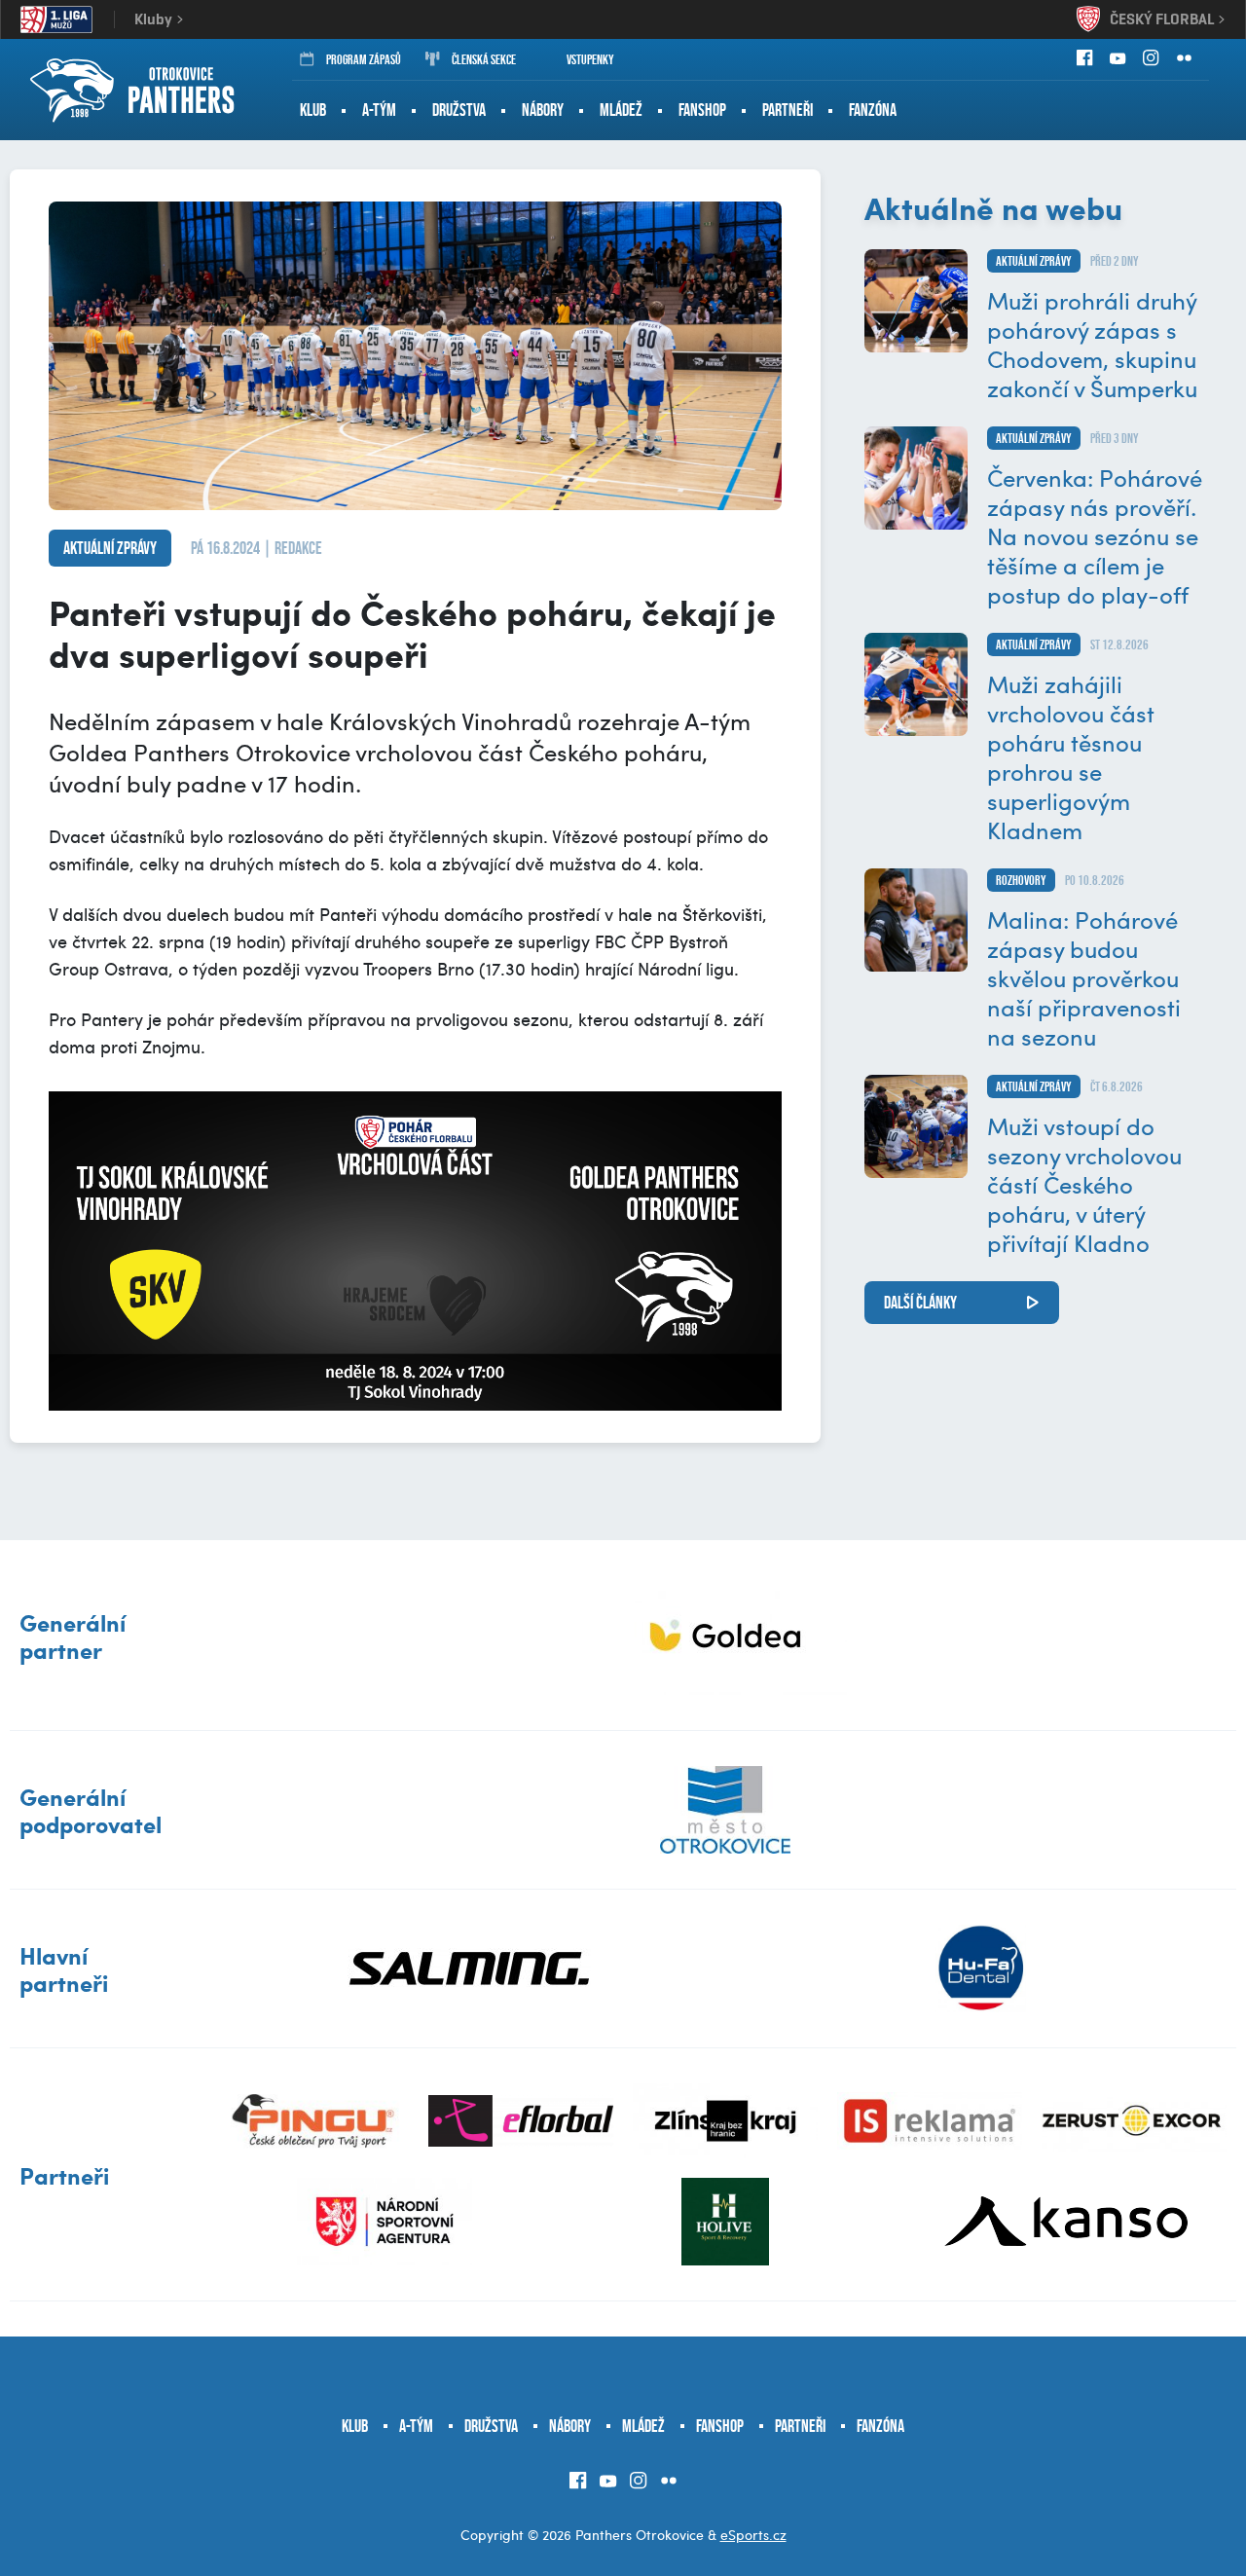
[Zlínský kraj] (725, 2121)
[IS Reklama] (930, 2121)
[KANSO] (1066, 2222)
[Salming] (470, 1969)
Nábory (543, 110)
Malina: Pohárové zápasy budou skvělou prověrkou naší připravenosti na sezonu (1084, 977)
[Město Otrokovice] (725, 1810)
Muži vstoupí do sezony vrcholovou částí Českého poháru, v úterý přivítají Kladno (1084, 1184)
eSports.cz (753, 2535)
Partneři (788, 110)
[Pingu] (316, 2121)
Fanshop (702, 110)
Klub (313, 110)
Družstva (459, 110)
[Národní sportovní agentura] (385, 2222)
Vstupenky (590, 59)
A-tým (379, 110)
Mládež (621, 110)
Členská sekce (484, 59)
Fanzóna (873, 110)
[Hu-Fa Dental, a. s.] (981, 1969)
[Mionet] (725, 1635)
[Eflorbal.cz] (521, 2121)
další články (920, 1303)
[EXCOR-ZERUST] (1134, 2121)
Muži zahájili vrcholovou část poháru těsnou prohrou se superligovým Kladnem (1071, 756)
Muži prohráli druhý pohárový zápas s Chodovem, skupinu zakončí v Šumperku (1092, 344)
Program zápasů (364, 59)
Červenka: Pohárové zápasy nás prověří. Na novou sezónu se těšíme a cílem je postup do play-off (1095, 535)
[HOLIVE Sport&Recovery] (725, 2222)
